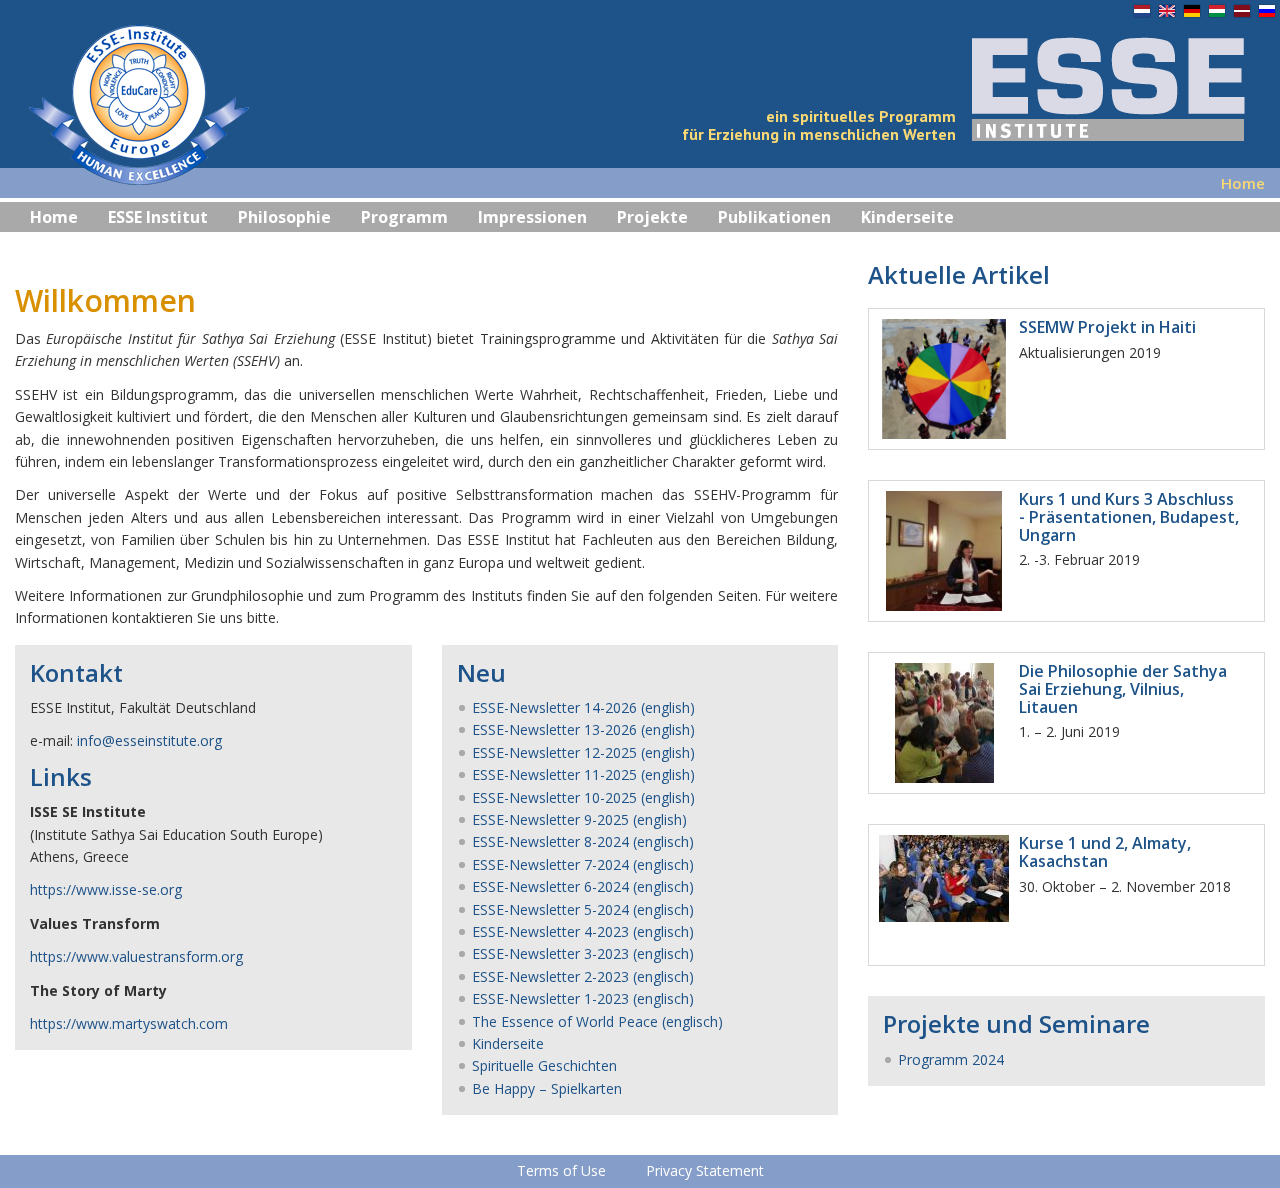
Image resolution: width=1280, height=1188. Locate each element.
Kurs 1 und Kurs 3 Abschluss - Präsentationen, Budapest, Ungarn (1129, 516)
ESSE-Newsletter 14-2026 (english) (583, 707)
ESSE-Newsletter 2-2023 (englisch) (583, 976)
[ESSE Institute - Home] (124, 109)
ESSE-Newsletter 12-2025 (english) (583, 752)
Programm (404, 217)
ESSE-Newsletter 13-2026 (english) (583, 729)
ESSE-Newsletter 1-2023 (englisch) (583, 998)
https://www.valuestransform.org (136, 956)
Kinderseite (907, 217)
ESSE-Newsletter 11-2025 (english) (583, 774)
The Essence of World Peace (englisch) (597, 1021)
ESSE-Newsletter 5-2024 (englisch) (583, 909)
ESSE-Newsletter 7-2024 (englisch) (583, 864)
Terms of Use (561, 1170)
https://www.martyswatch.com (129, 1023)
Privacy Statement (705, 1170)
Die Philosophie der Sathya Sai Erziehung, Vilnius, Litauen (1123, 688)
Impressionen (532, 217)
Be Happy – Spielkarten (547, 1088)
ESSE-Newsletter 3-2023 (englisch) (583, 953)
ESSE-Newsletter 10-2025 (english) (583, 797)
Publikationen (774, 217)
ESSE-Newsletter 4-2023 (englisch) (583, 931)
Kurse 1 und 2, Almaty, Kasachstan (1105, 852)
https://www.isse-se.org (106, 889)
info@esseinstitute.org (149, 740)
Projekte (652, 217)
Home (54, 217)
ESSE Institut (158, 217)
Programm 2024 (951, 1059)
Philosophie (284, 217)
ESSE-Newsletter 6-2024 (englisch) (583, 886)
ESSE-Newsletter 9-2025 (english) (579, 819)
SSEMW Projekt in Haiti (1107, 327)
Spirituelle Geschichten (544, 1065)
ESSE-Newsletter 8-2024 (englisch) (583, 841)
